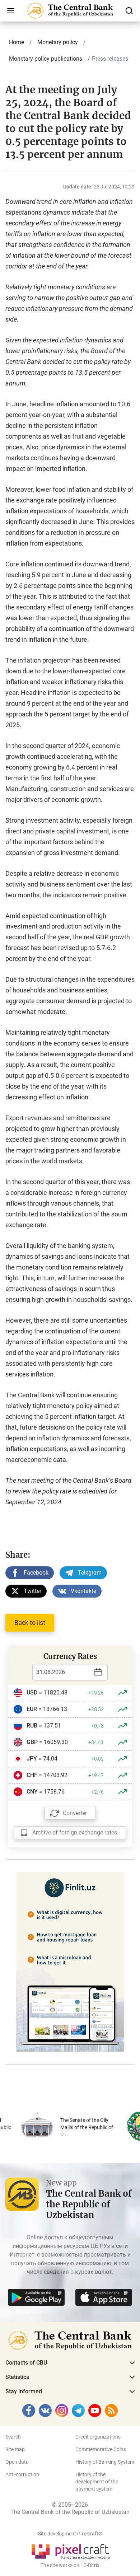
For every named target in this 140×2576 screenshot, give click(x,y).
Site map (15, 2449)
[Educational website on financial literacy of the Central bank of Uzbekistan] (70, 1961)
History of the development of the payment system (97, 2482)
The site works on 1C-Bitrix (70, 2565)
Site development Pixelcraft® (70, 2534)
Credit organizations (98, 2437)
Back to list (30, 1623)
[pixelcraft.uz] (70, 2550)
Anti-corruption (22, 2474)
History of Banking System (105, 2462)
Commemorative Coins (101, 2449)
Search (13, 2437)
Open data (17, 2462)
